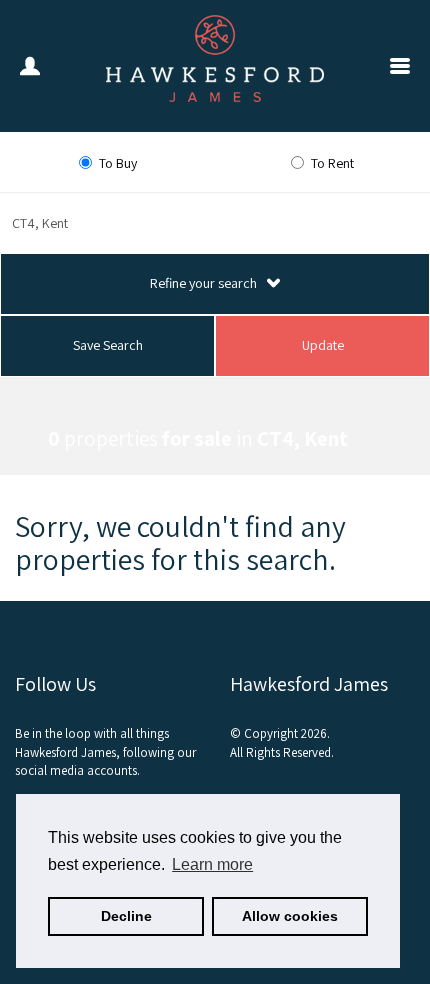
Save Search (108, 345)
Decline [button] (126, 916)
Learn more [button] (212, 864)
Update (323, 345)
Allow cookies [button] (290, 916)
